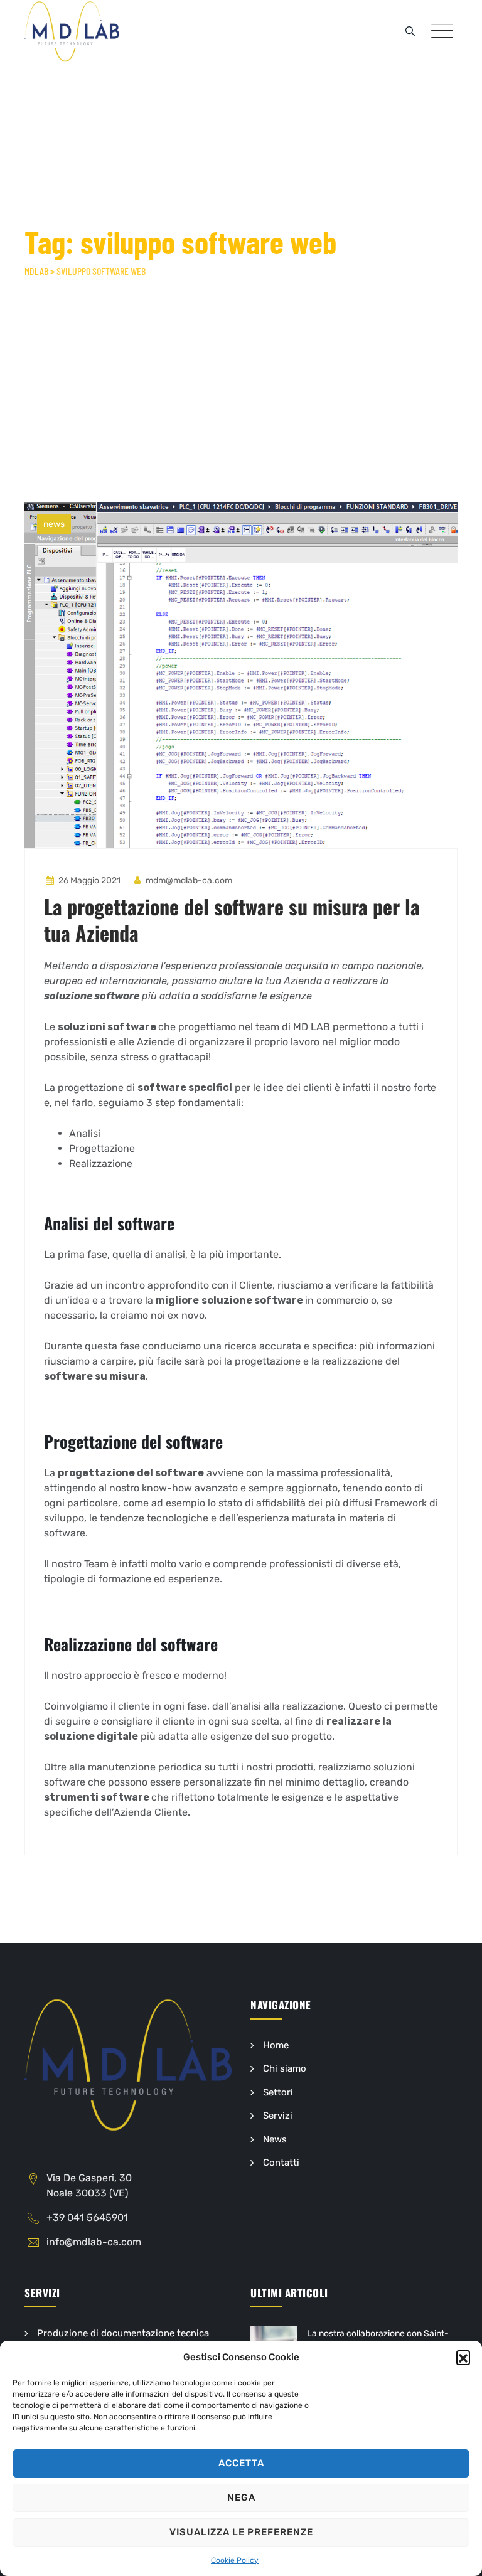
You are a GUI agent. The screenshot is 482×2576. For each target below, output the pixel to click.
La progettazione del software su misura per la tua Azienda (232, 919)
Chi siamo (285, 2068)
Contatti (281, 2163)
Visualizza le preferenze (241, 2532)
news (54, 524)
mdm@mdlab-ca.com (188, 881)
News (275, 2139)
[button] (463, 2357)
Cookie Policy (235, 2560)
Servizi (278, 2116)
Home (276, 2045)
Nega (241, 2498)
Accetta (241, 2463)
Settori (278, 2092)
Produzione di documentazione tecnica (123, 2333)
